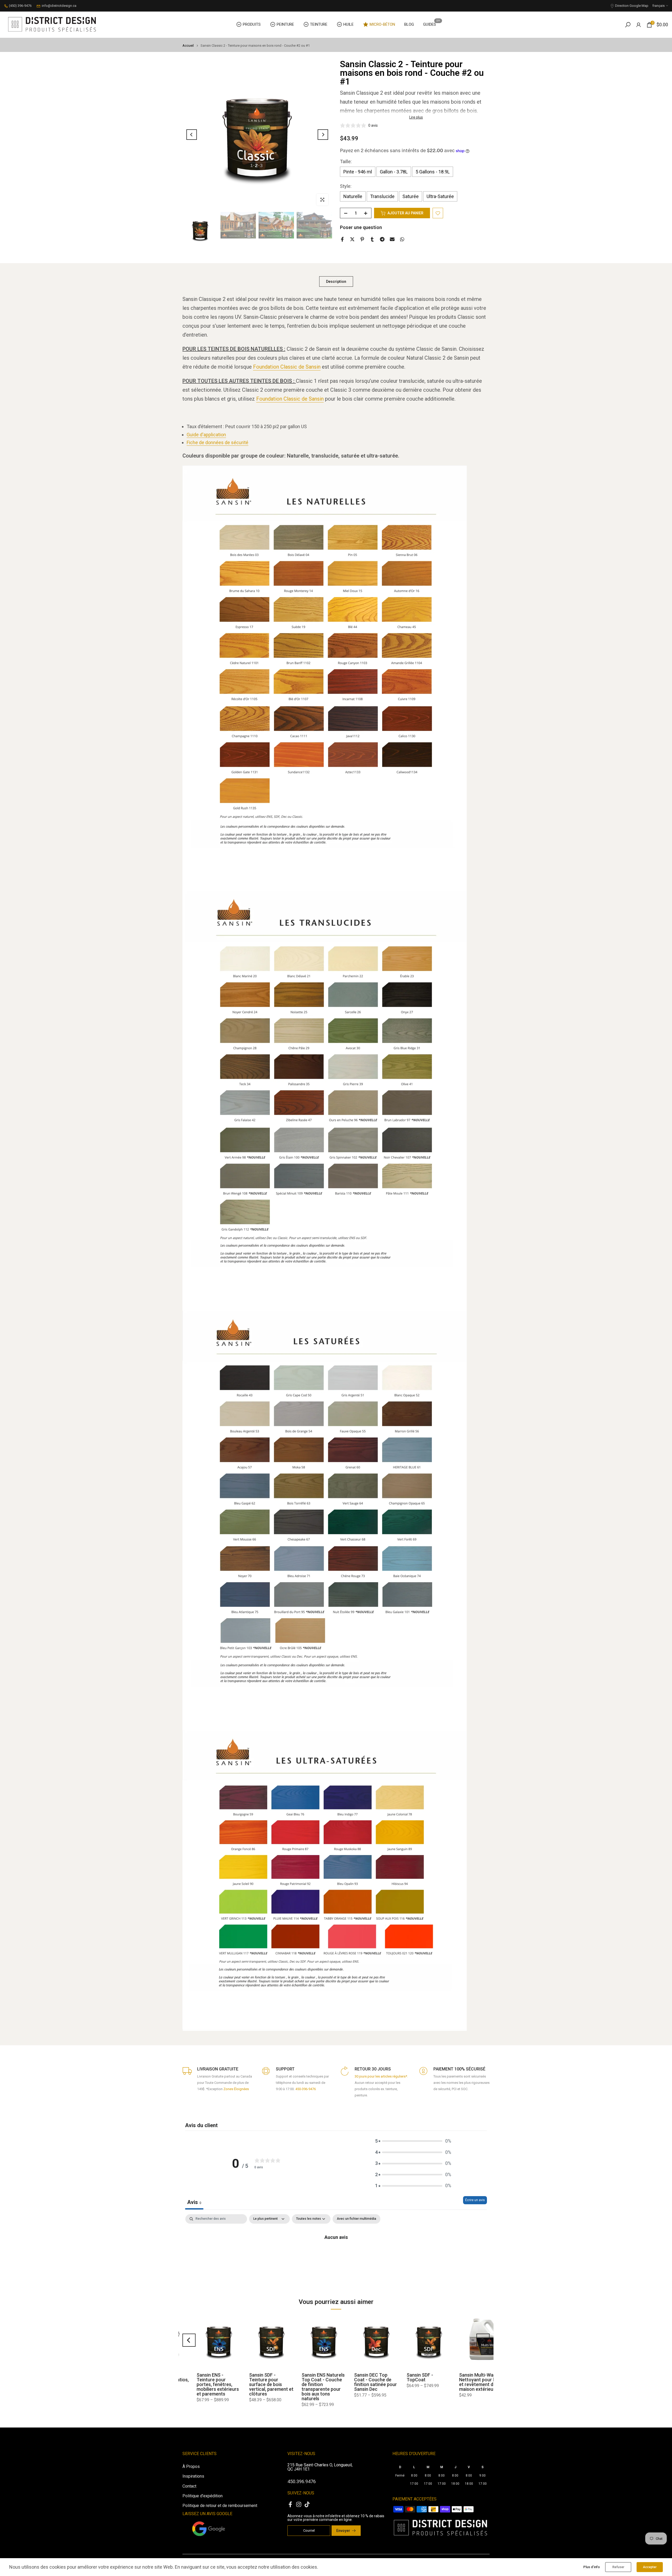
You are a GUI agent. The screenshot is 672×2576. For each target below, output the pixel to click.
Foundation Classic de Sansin (287, 367)
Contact (189, 2486)
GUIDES (432, 24)
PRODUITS (252, 24)
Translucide (382, 197)
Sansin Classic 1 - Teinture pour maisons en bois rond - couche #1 (463, 2382)
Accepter (650, 2567)
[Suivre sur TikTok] (307, 2504)
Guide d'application (206, 435)
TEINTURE (319, 24)
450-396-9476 (306, 2089)
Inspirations (193, 2476)
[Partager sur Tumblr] (372, 239)
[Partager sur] (392, 239)
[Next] (323, 135)
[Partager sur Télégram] (382, 239)
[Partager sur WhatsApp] (402, 239)
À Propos (191, 2466)
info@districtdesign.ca (59, 6)
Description (336, 281)
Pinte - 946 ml (358, 172)
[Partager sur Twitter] (352, 239)
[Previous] (192, 135)
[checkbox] (356, 2219)
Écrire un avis (475, 2200)
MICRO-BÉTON (382, 24)
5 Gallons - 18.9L (433, 172)
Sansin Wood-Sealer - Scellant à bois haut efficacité (310, 2380)
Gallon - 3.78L (394, 172)
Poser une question (361, 228)
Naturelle (353, 197)
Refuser (618, 2567)
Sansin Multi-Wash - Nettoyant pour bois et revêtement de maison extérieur (256, 2382)
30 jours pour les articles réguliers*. (381, 2076)
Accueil (188, 46)
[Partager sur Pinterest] (362, 239)
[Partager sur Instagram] (299, 2504)
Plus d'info (592, 2567)
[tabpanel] (336, 2254)
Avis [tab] (194, 2202)
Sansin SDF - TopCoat (196, 2377)
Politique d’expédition (203, 2496)
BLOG (409, 24)
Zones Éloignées (236, 2089)
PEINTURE (285, 24)
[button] (413, 2141)
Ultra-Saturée (440, 197)
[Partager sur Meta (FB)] (290, 2504)
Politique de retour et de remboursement (220, 2506)
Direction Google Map (632, 6)
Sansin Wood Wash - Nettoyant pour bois (414, 2377)
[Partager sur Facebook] (342, 239)
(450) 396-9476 (20, 6)
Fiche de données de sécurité (217, 442)
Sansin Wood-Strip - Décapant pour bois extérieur (361, 2380)
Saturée (411, 197)
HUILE (348, 24)
